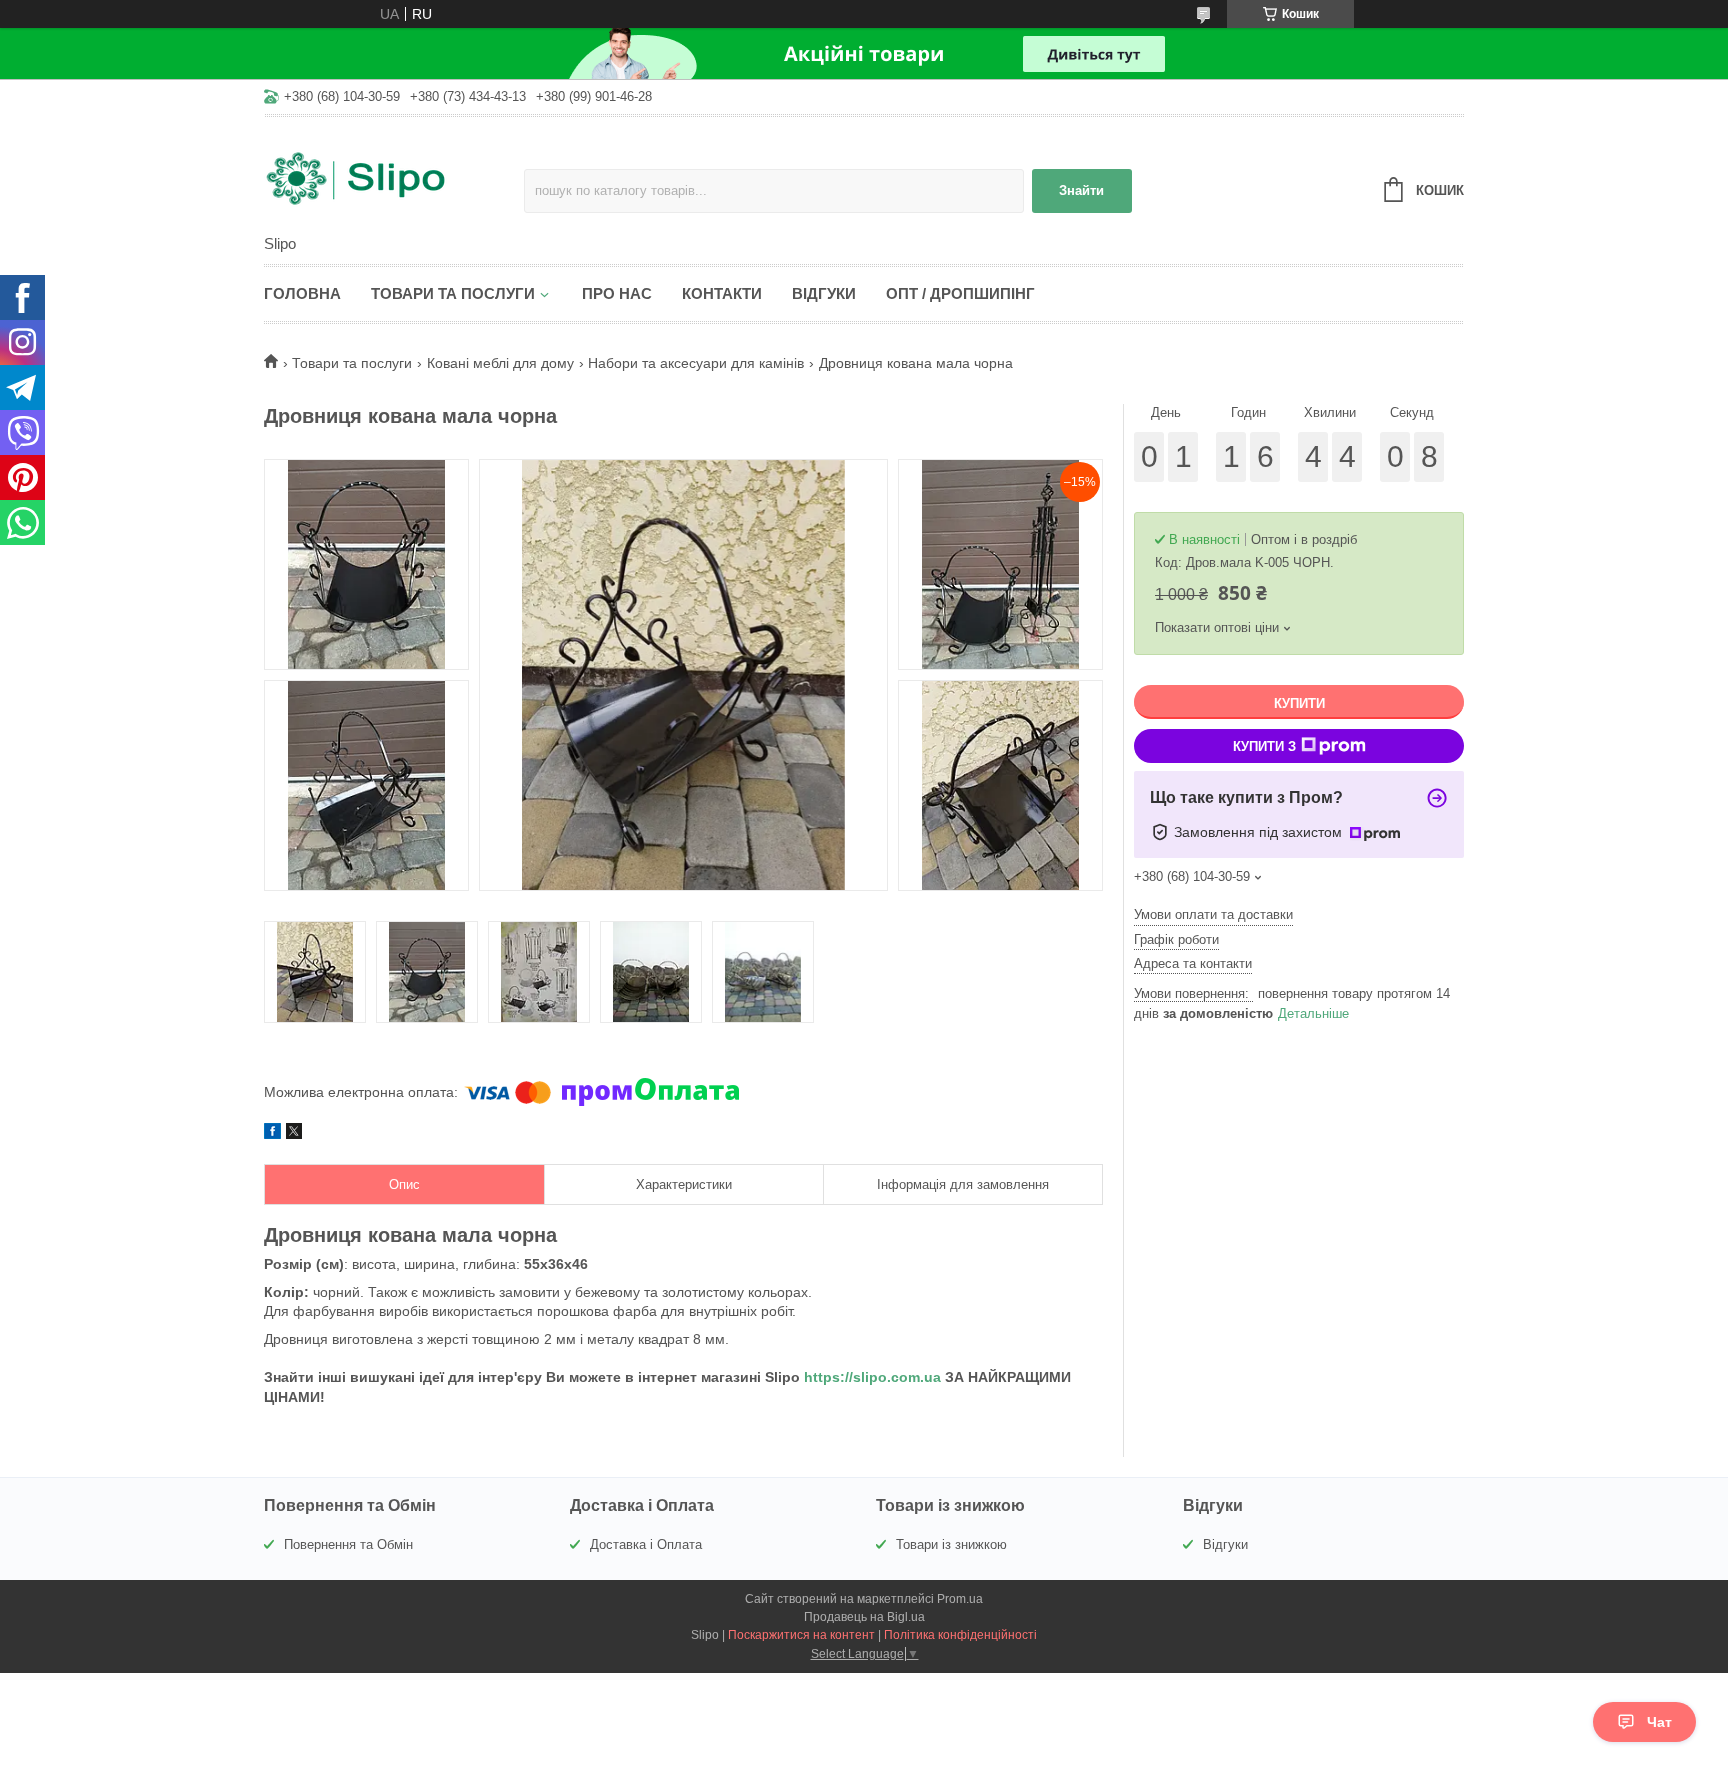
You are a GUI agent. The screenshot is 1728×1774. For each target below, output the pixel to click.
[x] (294, 1134)
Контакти (722, 293)
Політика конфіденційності (960, 1635)
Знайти (1081, 190)
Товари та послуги (453, 293)
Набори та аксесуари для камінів (696, 363)
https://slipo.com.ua (872, 1377)
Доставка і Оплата (646, 1544)
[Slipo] (394, 177)
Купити (1299, 703)
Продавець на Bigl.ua (864, 1617)
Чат (1659, 1722)
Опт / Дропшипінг (960, 293)
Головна (302, 293)
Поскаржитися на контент (801, 1635)
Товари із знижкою (951, 1544)
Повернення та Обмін (348, 1544)
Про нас (617, 293)
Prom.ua (960, 1599)
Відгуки (824, 293)
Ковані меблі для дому (500, 363)
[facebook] (272, 1134)
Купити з (1264, 746)
